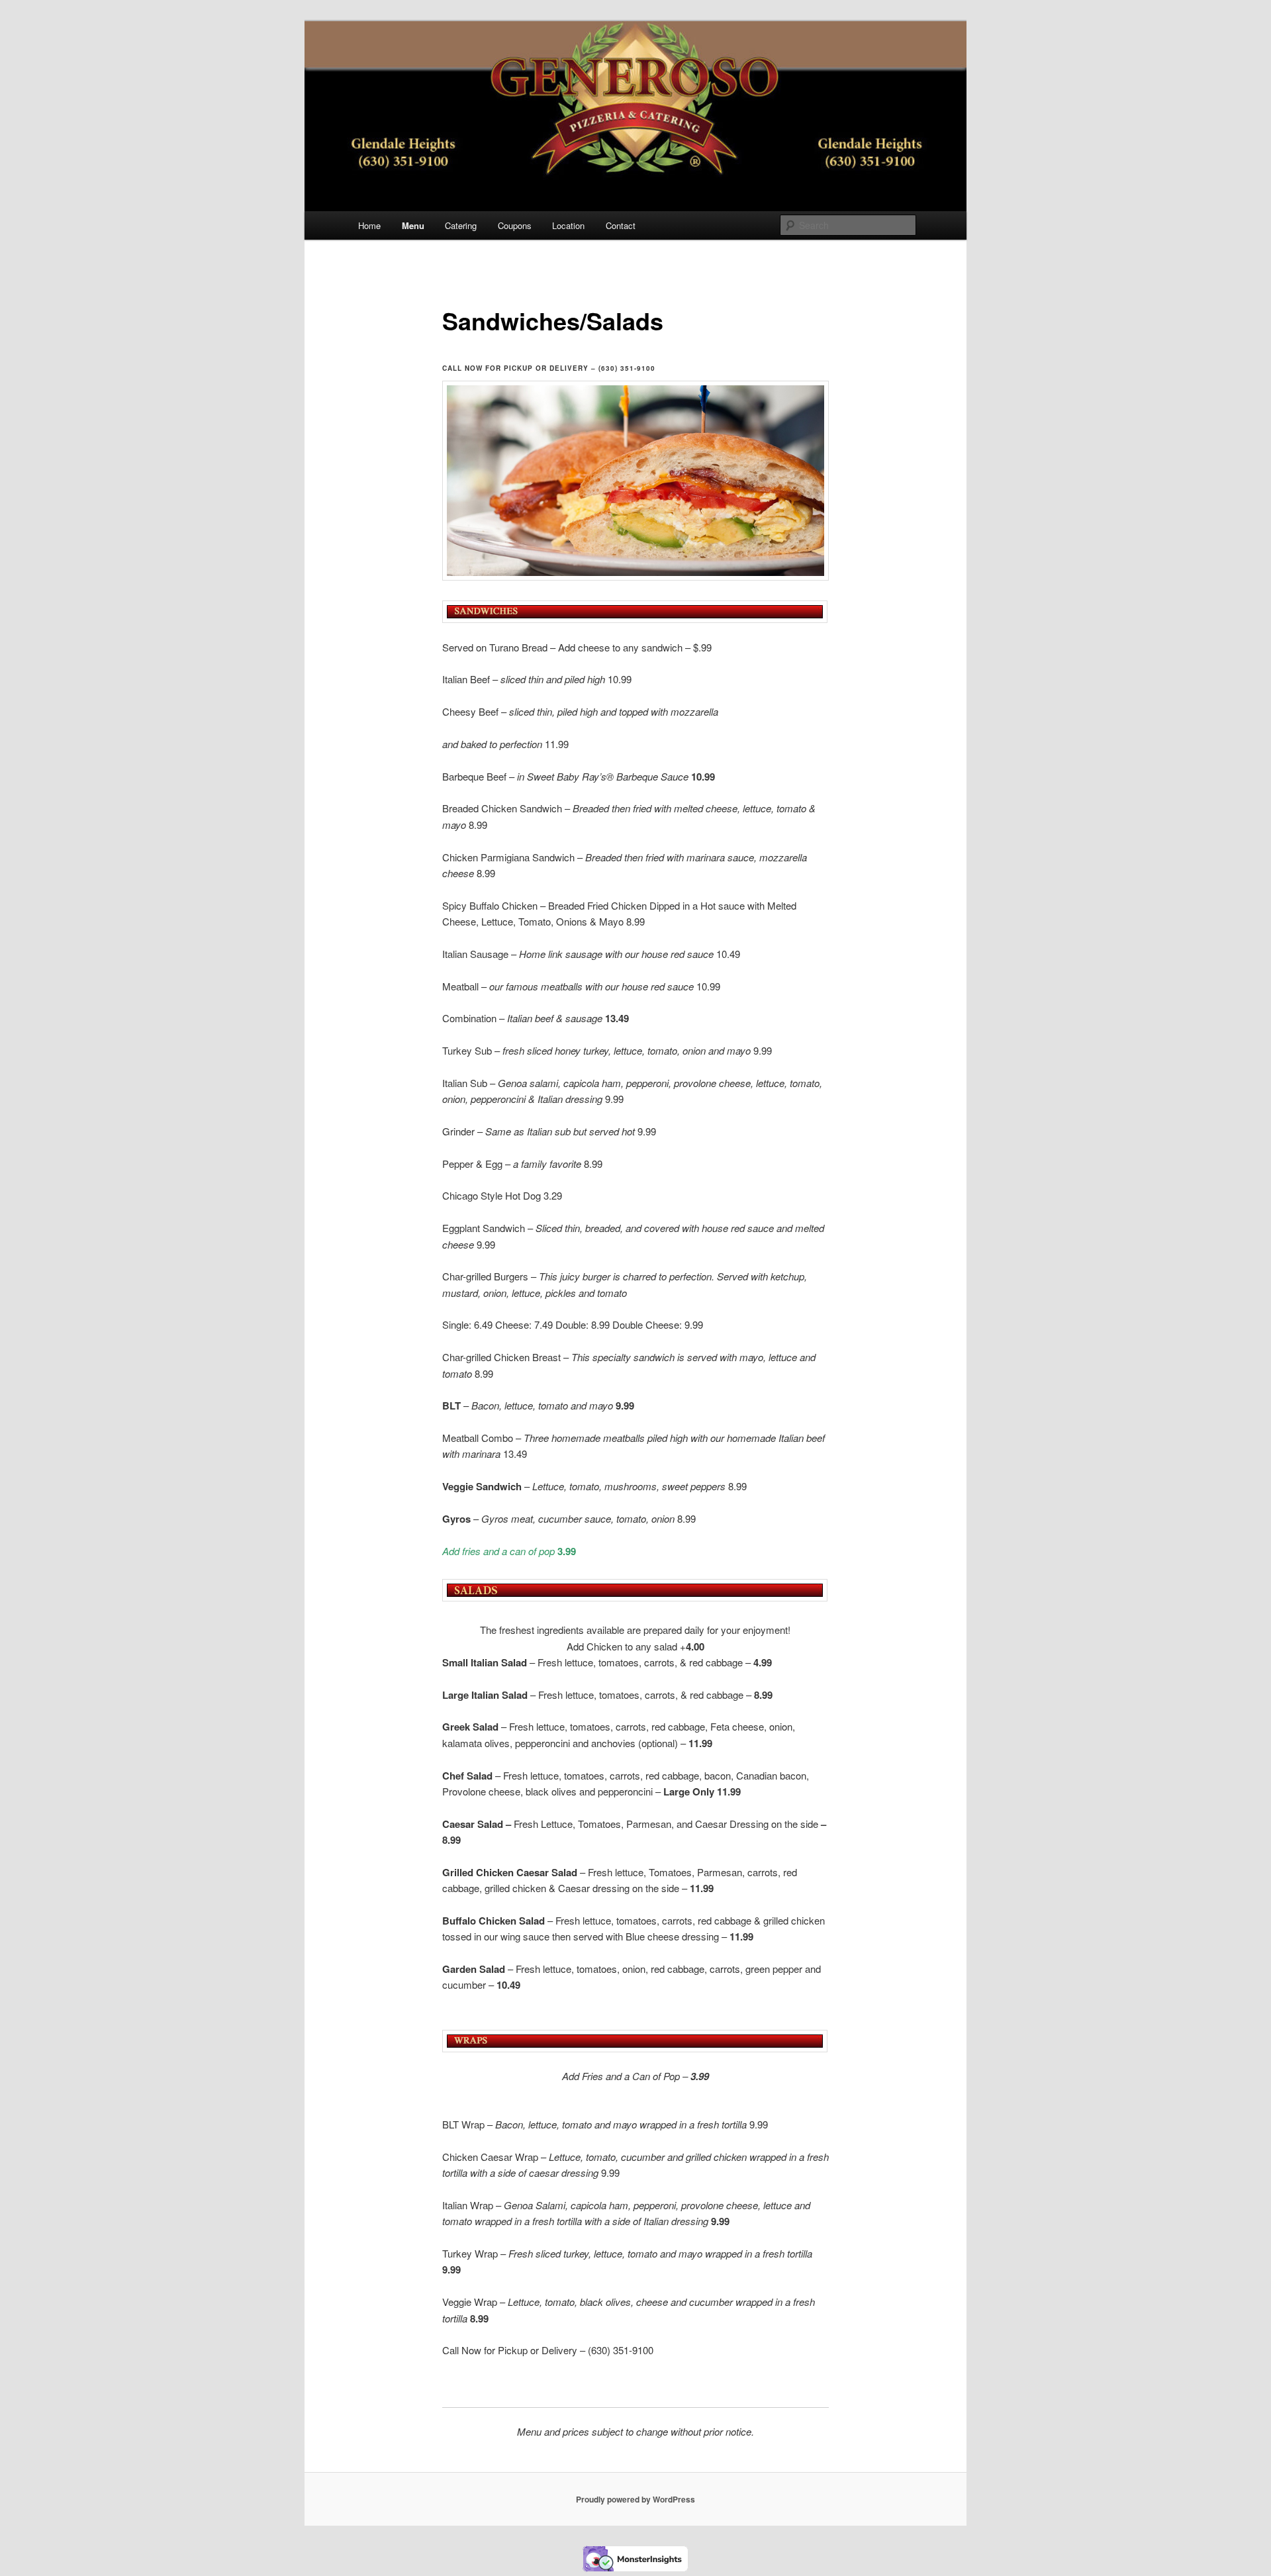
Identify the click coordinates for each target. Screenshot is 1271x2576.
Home (369, 225)
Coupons (515, 225)
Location (568, 225)
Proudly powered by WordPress (635, 2499)
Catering (461, 225)
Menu (413, 225)
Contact (621, 225)
